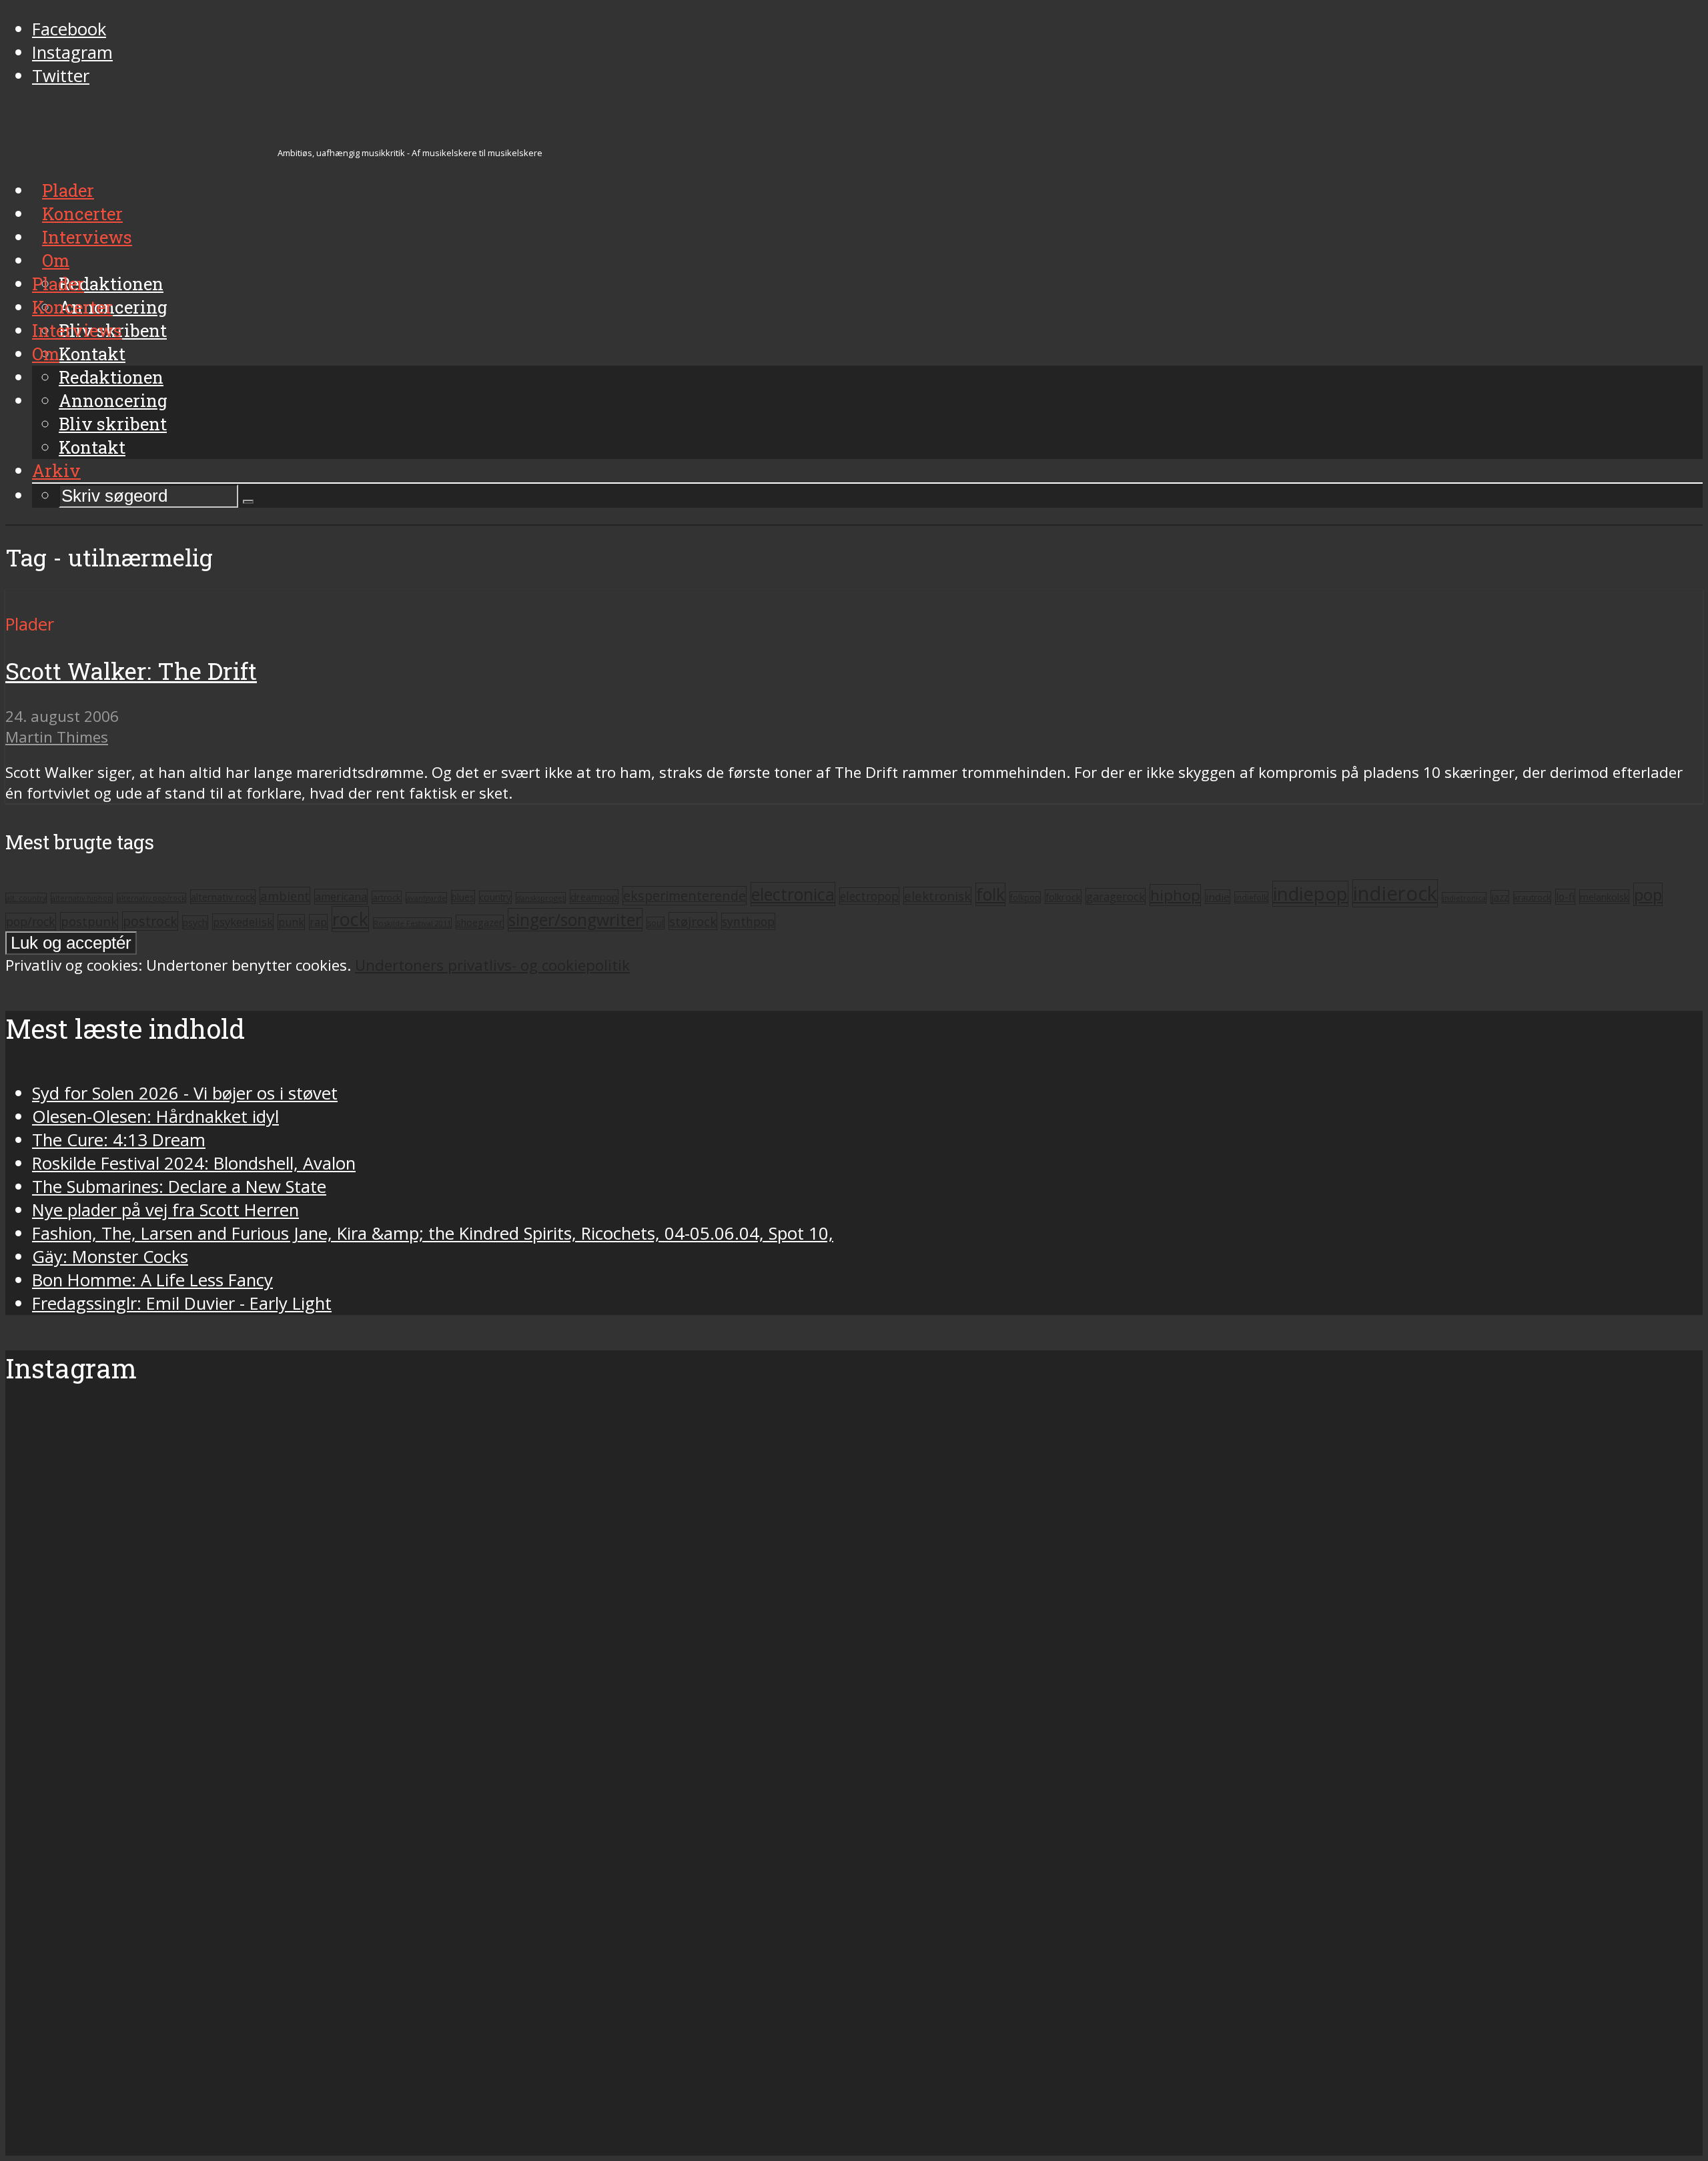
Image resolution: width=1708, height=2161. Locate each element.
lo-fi (1565, 897)
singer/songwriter (575, 920)
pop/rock (31, 921)
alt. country (26, 898)
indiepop (1310, 894)
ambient (285, 896)
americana (341, 897)
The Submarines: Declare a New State (179, 1187)
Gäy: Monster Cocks (110, 1257)
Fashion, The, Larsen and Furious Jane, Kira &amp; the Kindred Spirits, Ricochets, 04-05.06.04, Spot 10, (433, 1233)
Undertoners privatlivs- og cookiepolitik (492, 965)
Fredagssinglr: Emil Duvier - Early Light (182, 1303)
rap (318, 922)
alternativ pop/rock (151, 898)
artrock (387, 897)
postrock (150, 921)
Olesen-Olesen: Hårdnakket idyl (155, 1117)
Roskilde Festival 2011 (412, 923)
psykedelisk (243, 922)
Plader (58, 284)
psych (195, 922)
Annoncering (113, 400)
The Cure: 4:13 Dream (119, 1140)
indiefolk (1251, 897)
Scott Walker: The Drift (131, 671)
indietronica (1464, 898)
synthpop (748, 921)
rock (350, 919)
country (495, 897)
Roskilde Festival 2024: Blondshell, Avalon (194, 1163)
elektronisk (937, 896)
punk (291, 922)
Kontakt (92, 447)
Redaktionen (111, 377)
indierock (1395, 893)
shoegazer (480, 922)
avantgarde (426, 898)
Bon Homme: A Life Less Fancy (152, 1280)
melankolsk (1604, 897)
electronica (793, 894)
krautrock (1532, 898)
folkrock (1063, 897)
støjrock (693, 921)
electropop (869, 896)
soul (656, 923)
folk (990, 894)
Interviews (77, 330)
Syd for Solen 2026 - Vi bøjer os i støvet (185, 1093)
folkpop (1025, 897)
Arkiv (56, 470)
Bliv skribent (113, 424)
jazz (1500, 897)
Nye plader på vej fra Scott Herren (165, 1210)
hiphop (1175, 895)
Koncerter (72, 307)
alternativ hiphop (82, 898)
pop (1648, 894)
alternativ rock (223, 897)
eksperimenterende (685, 896)
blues (463, 897)
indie (1218, 897)
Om (46, 354)
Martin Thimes (57, 737)
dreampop (594, 897)
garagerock (1116, 896)
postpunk (89, 921)
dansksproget (541, 898)
